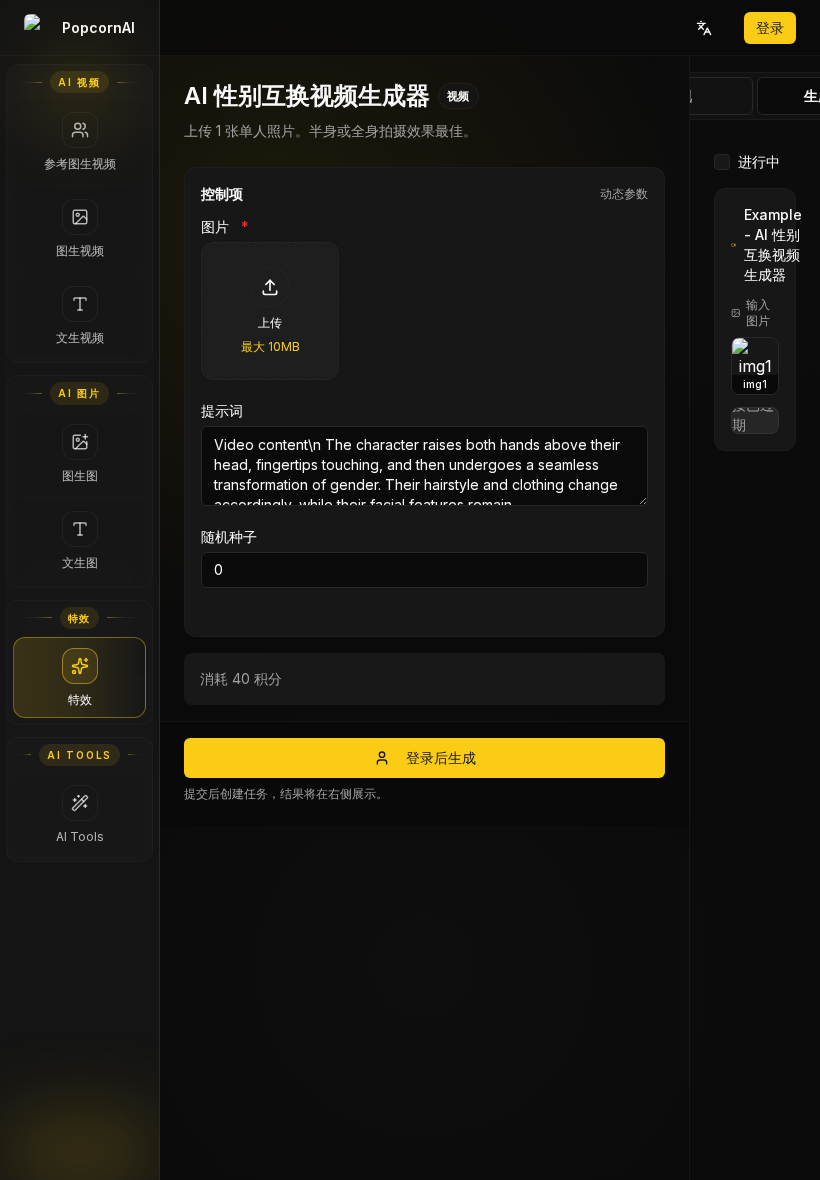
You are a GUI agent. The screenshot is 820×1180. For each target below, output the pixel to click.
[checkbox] (722, 162)
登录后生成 (441, 757)
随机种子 (229, 537)
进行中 (759, 161)
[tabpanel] (755, 654)
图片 (225, 227)
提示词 (222, 411)
